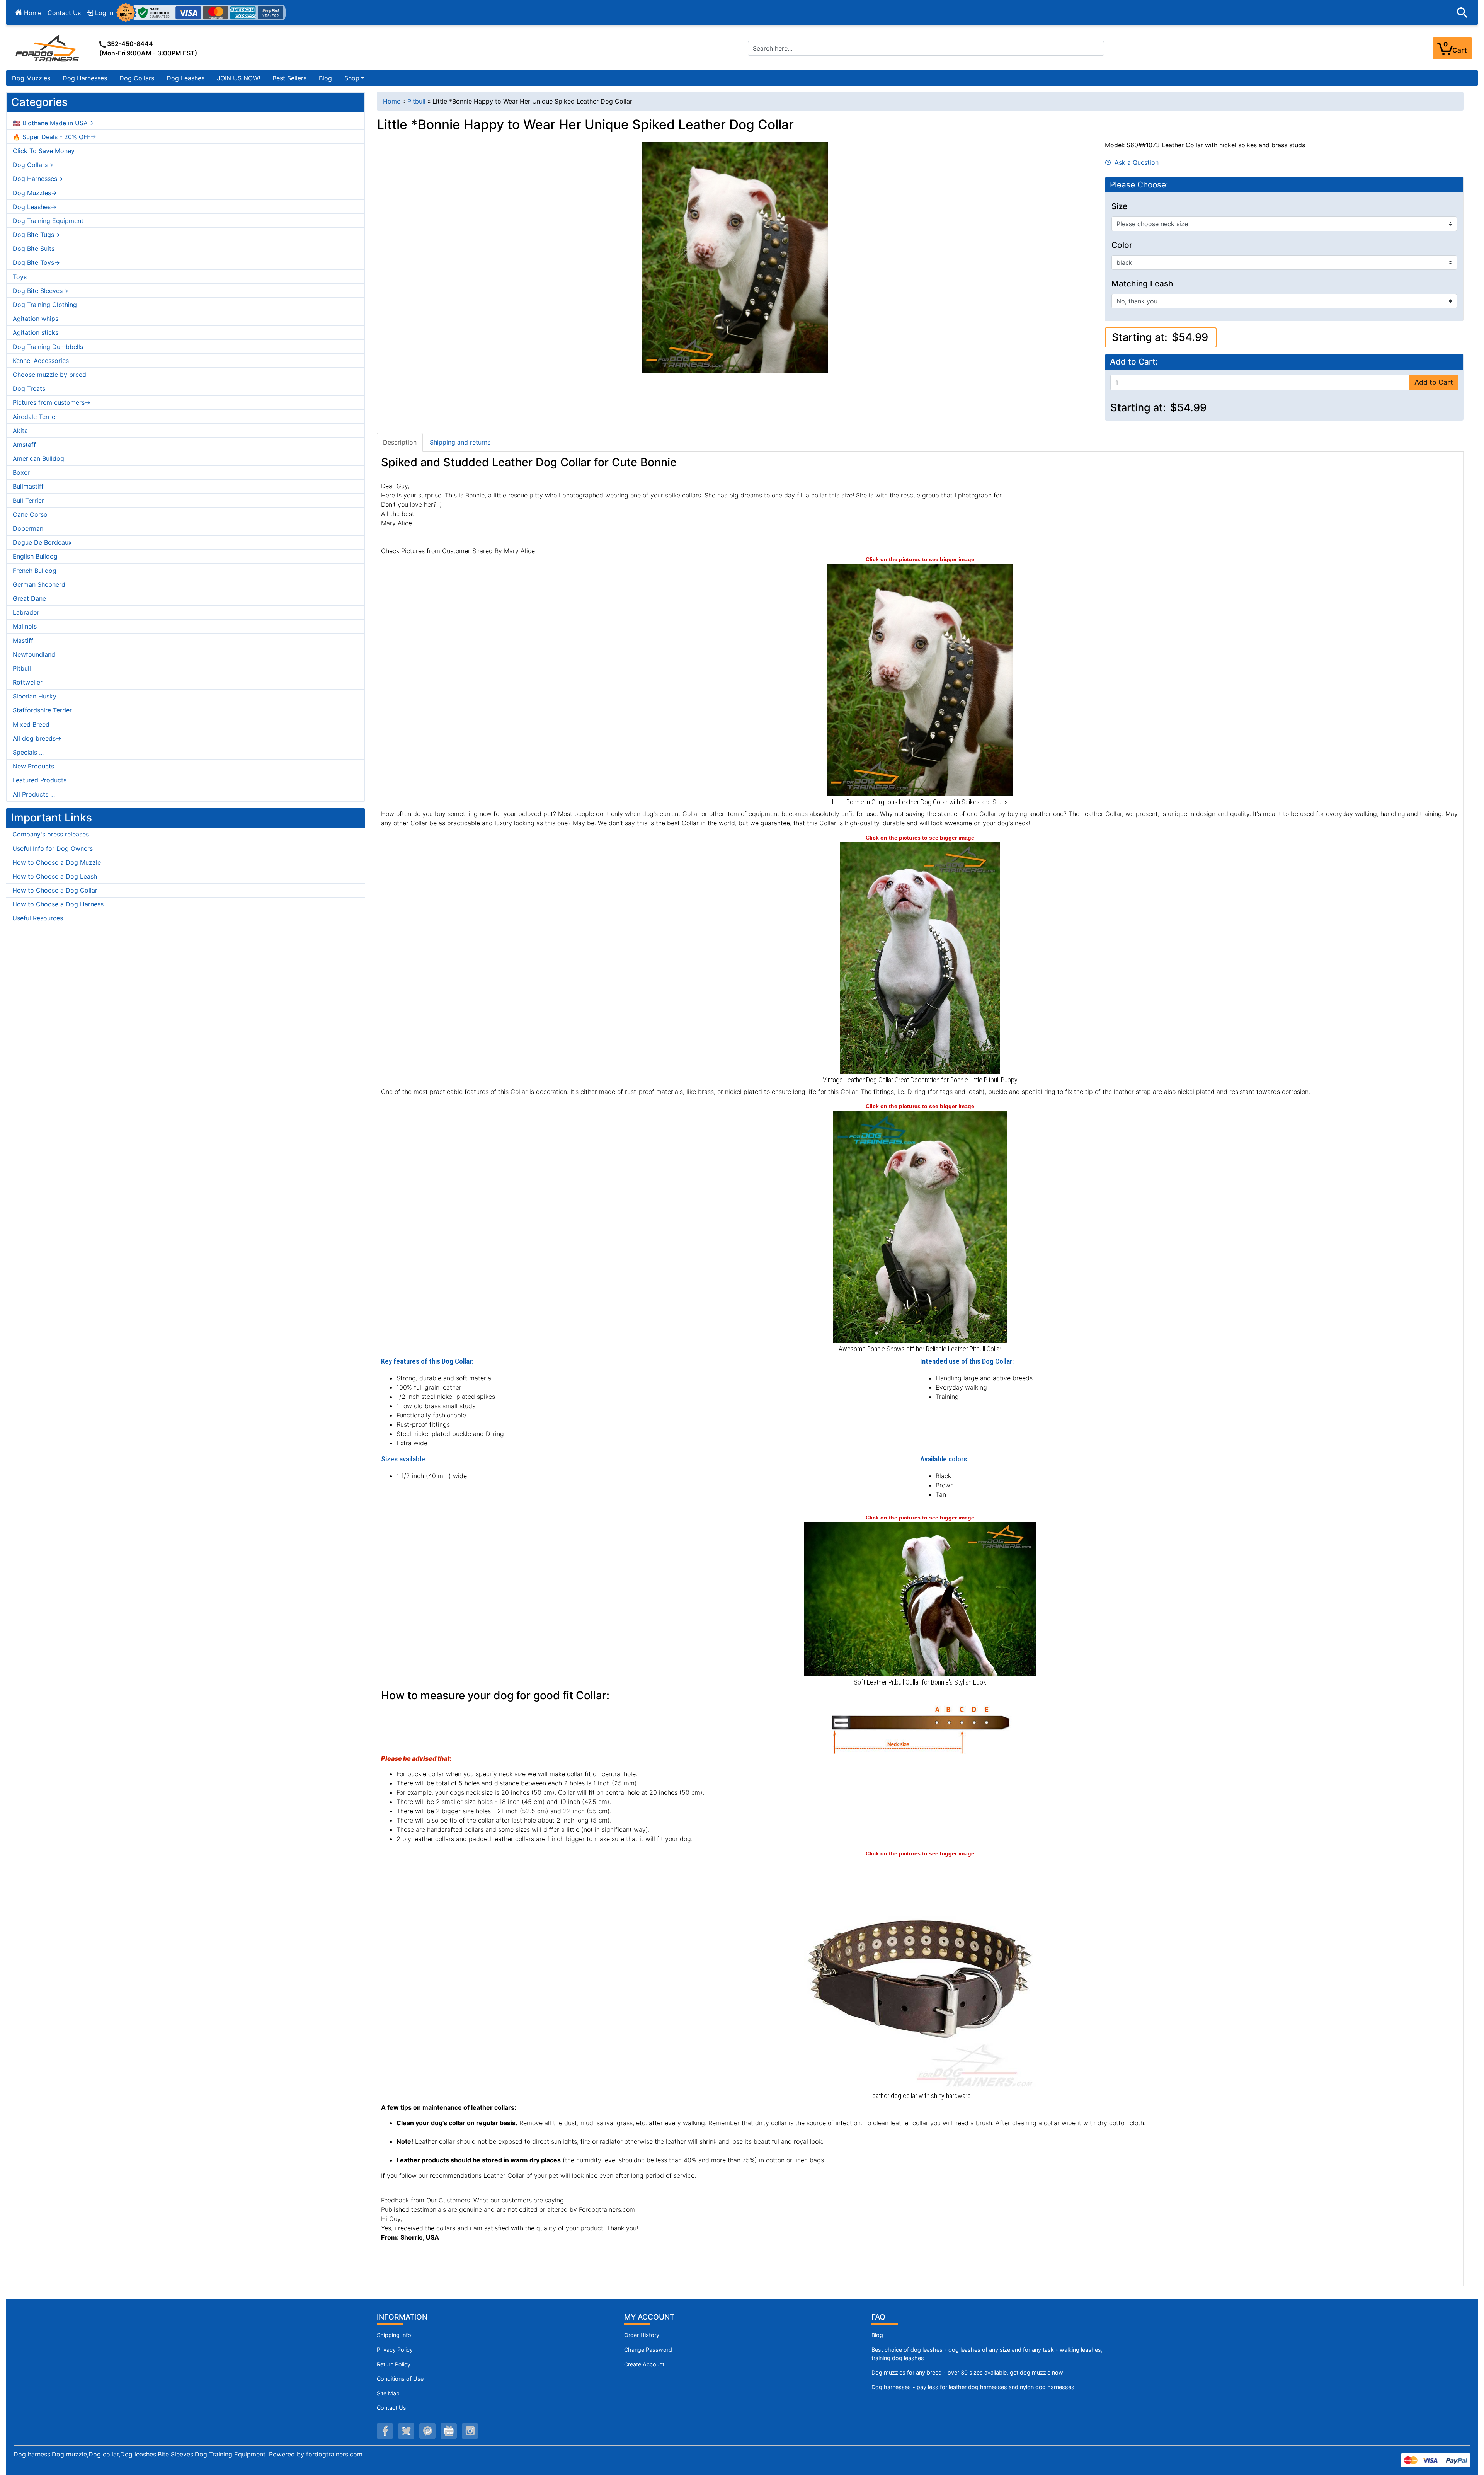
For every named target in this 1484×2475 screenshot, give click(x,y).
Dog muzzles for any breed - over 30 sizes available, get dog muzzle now (967, 2372)
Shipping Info (394, 2335)
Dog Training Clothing (45, 305)
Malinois (25, 626)
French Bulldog (35, 571)
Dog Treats (29, 388)
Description (400, 442)
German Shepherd (39, 584)
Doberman (28, 528)
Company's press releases (51, 834)
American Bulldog (38, 458)
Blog (325, 78)
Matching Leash (1142, 284)
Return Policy (394, 2364)
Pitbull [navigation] (416, 101)
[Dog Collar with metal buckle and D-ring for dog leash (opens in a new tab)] (920, 1973)
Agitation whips (36, 319)
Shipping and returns (460, 442)
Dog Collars (137, 78)
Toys (20, 277)
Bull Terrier (28, 501)
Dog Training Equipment (48, 221)
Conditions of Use (400, 2379)
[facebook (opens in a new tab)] (385, 2431)
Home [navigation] (392, 101)
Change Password (648, 2350)
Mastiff (23, 640)
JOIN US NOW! (238, 78)
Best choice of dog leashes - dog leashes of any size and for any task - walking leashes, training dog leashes (987, 2354)
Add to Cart (1434, 382)
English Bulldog (35, 556)
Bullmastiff (28, 486)
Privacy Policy (395, 2350)
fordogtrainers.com (334, 2454)
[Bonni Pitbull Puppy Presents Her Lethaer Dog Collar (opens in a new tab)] (920, 679)
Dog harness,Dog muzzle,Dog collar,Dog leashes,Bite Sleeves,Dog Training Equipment (140, 2454)
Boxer (21, 472)
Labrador (26, 612)
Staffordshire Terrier (42, 710)
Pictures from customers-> (52, 402)
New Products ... (37, 766)
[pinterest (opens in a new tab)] (427, 2431)
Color (1122, 245)
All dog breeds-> (37, 738)
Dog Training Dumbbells (48, 347)
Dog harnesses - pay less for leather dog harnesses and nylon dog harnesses (973, 2387)
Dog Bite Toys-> (36, 262)
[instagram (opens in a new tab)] (470, 2431)
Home (32, 13)
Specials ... (28, 752)
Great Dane (29, 598)
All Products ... (34, 794)
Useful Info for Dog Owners (53, 848)
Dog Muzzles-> (35, 193)
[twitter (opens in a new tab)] (406, 2431)
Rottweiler (28, 682)
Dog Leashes (185, 78)
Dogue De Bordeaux (42, 542)
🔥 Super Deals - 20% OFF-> (54, 137)
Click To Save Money (44, 151)
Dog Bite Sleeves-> (41, 291)
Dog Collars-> (33, 165)
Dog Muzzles (31, 78)
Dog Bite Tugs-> (36, 235)
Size (1119, 206)
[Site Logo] (48, 48)
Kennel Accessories (41, 361)
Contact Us (64, 13)
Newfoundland (34, 654)
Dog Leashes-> (35, 207)
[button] (1462, 13)
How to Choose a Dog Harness (58, 904)
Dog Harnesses (85, 78)
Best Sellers (289, 78)
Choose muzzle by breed (49, 375)
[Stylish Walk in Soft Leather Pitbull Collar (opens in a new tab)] (920, 1598)
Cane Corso (30, 514)
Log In (103, 13)
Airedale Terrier (35, 417)
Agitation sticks (36, 332)
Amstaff (24, 445)
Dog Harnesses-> (38, 179)
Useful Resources (38, 918)
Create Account (644, 2364)
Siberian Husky (35, 696)
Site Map (388, 2393)
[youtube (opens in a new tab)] (449, 2431)
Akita (20, 431)
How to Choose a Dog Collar (55, 890)
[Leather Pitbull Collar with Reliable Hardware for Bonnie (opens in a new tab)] (920, 1226)
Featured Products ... (43, 780)
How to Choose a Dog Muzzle (57, 862)
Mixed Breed (31, 724)
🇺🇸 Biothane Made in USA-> (53, 123)
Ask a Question (1135, 162)
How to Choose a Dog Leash (55, 876)
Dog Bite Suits (34, 249)
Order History (642, 2335)
